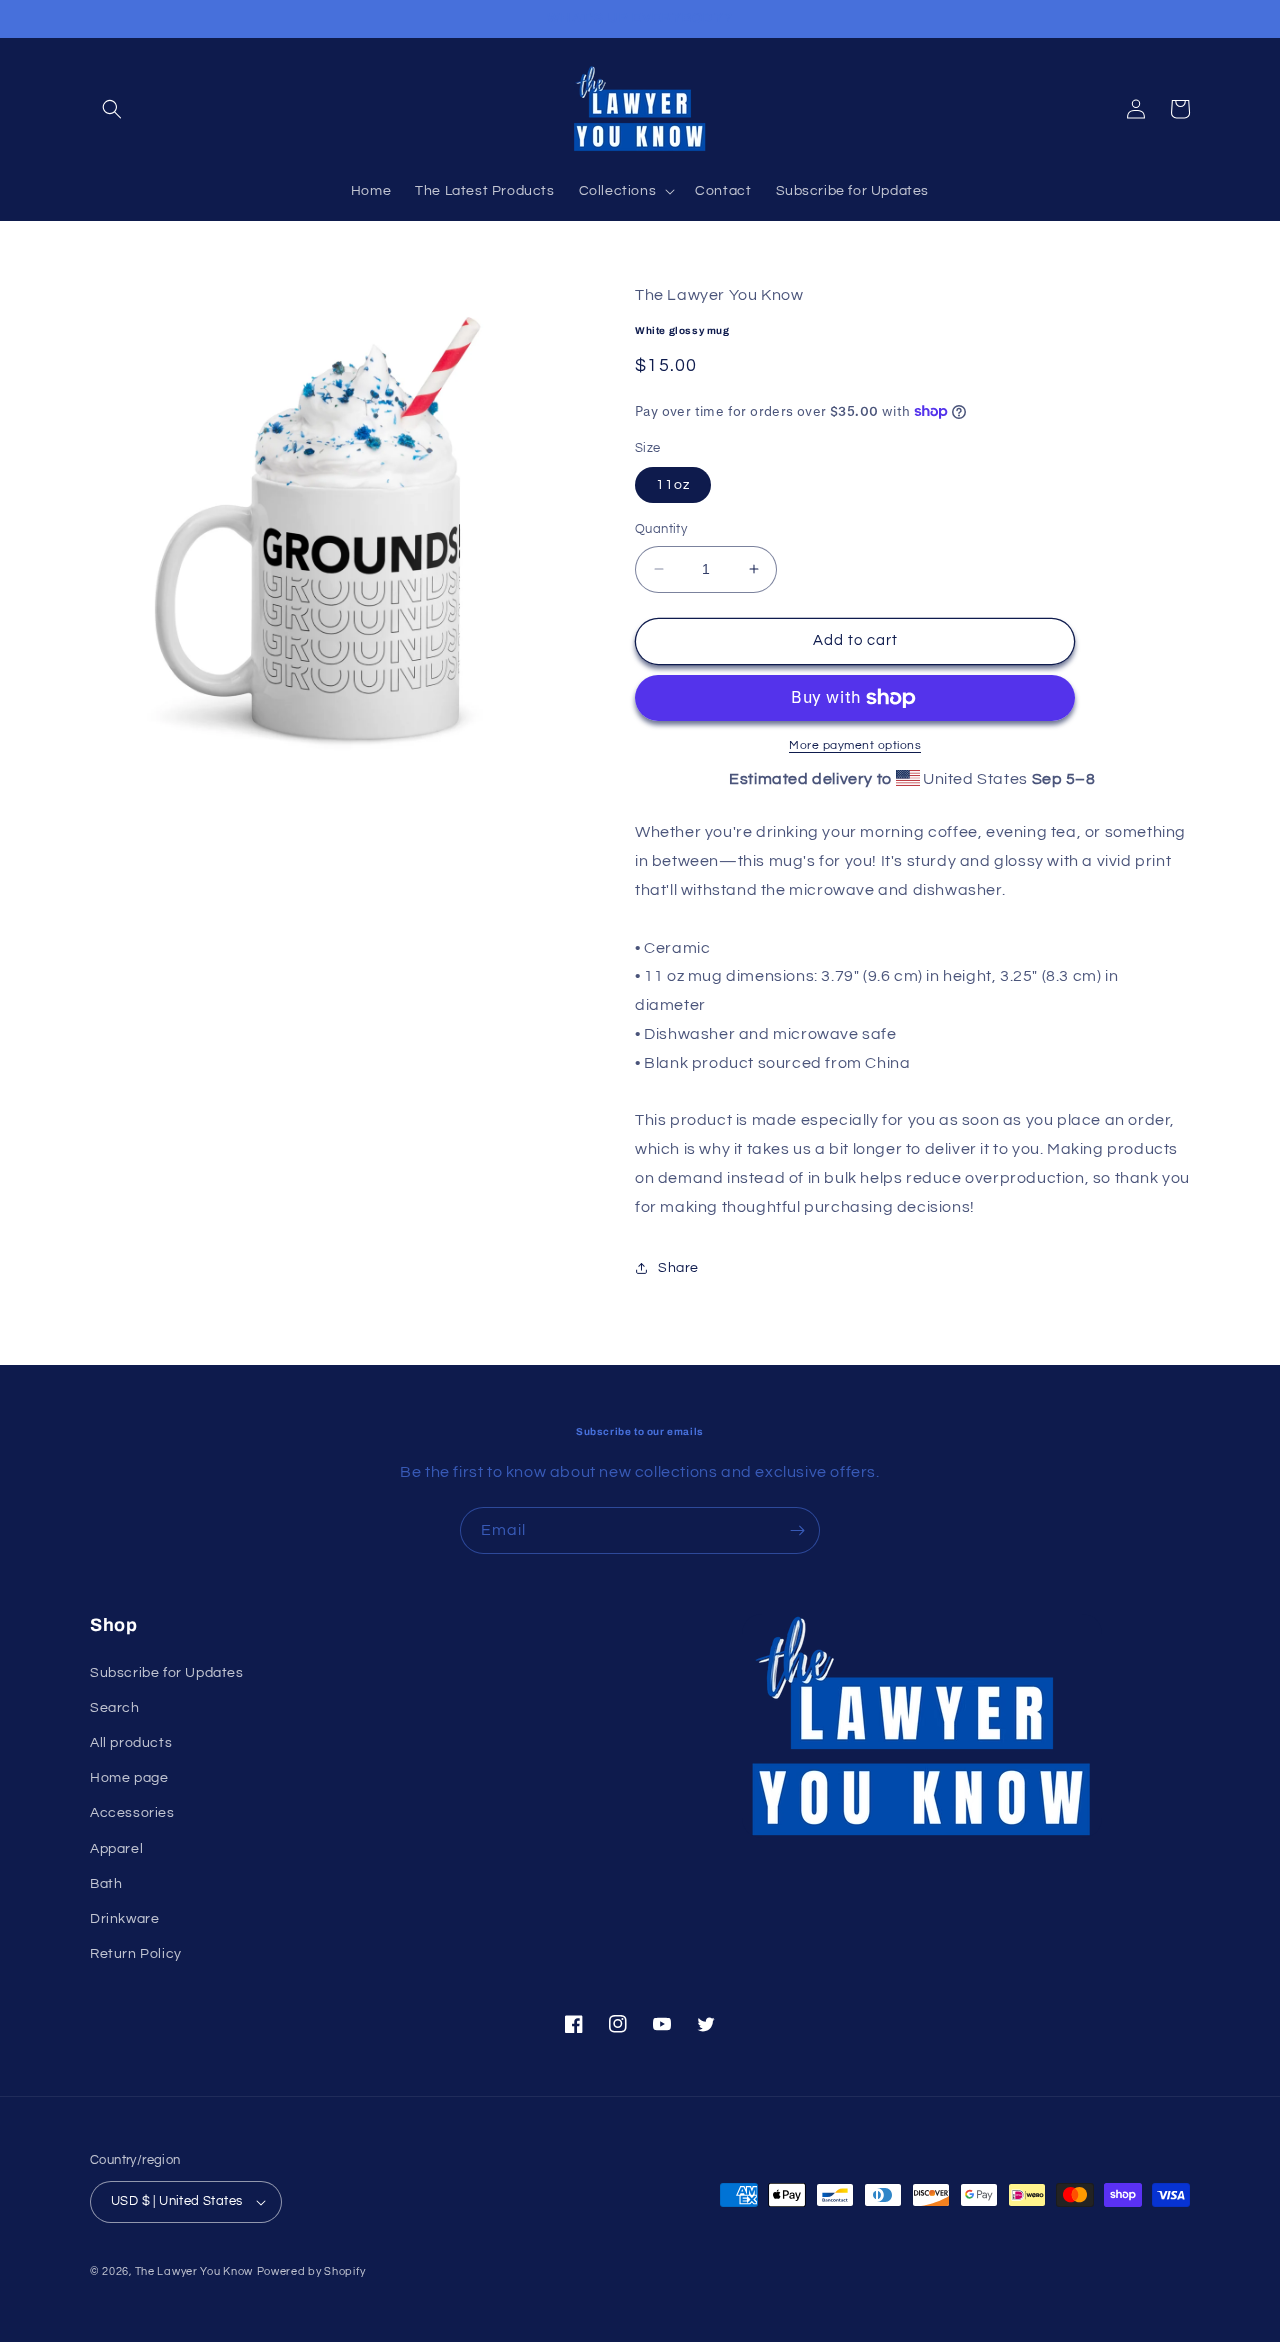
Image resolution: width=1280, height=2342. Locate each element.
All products (131, 1743)
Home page (129, 1778)
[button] (112, 109)
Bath (106, 1884)
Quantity (661, 529)
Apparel (116, 1849)
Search (115, 1708)
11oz (673, 485)
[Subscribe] (797, 1530)
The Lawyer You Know (194, 2271)
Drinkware (124, 1919)
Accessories (132, 1813)
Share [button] (678, 1268)
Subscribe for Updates (167, 1673)
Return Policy (136, 1954)
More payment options (855, 745)
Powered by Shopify (311, 2271)
